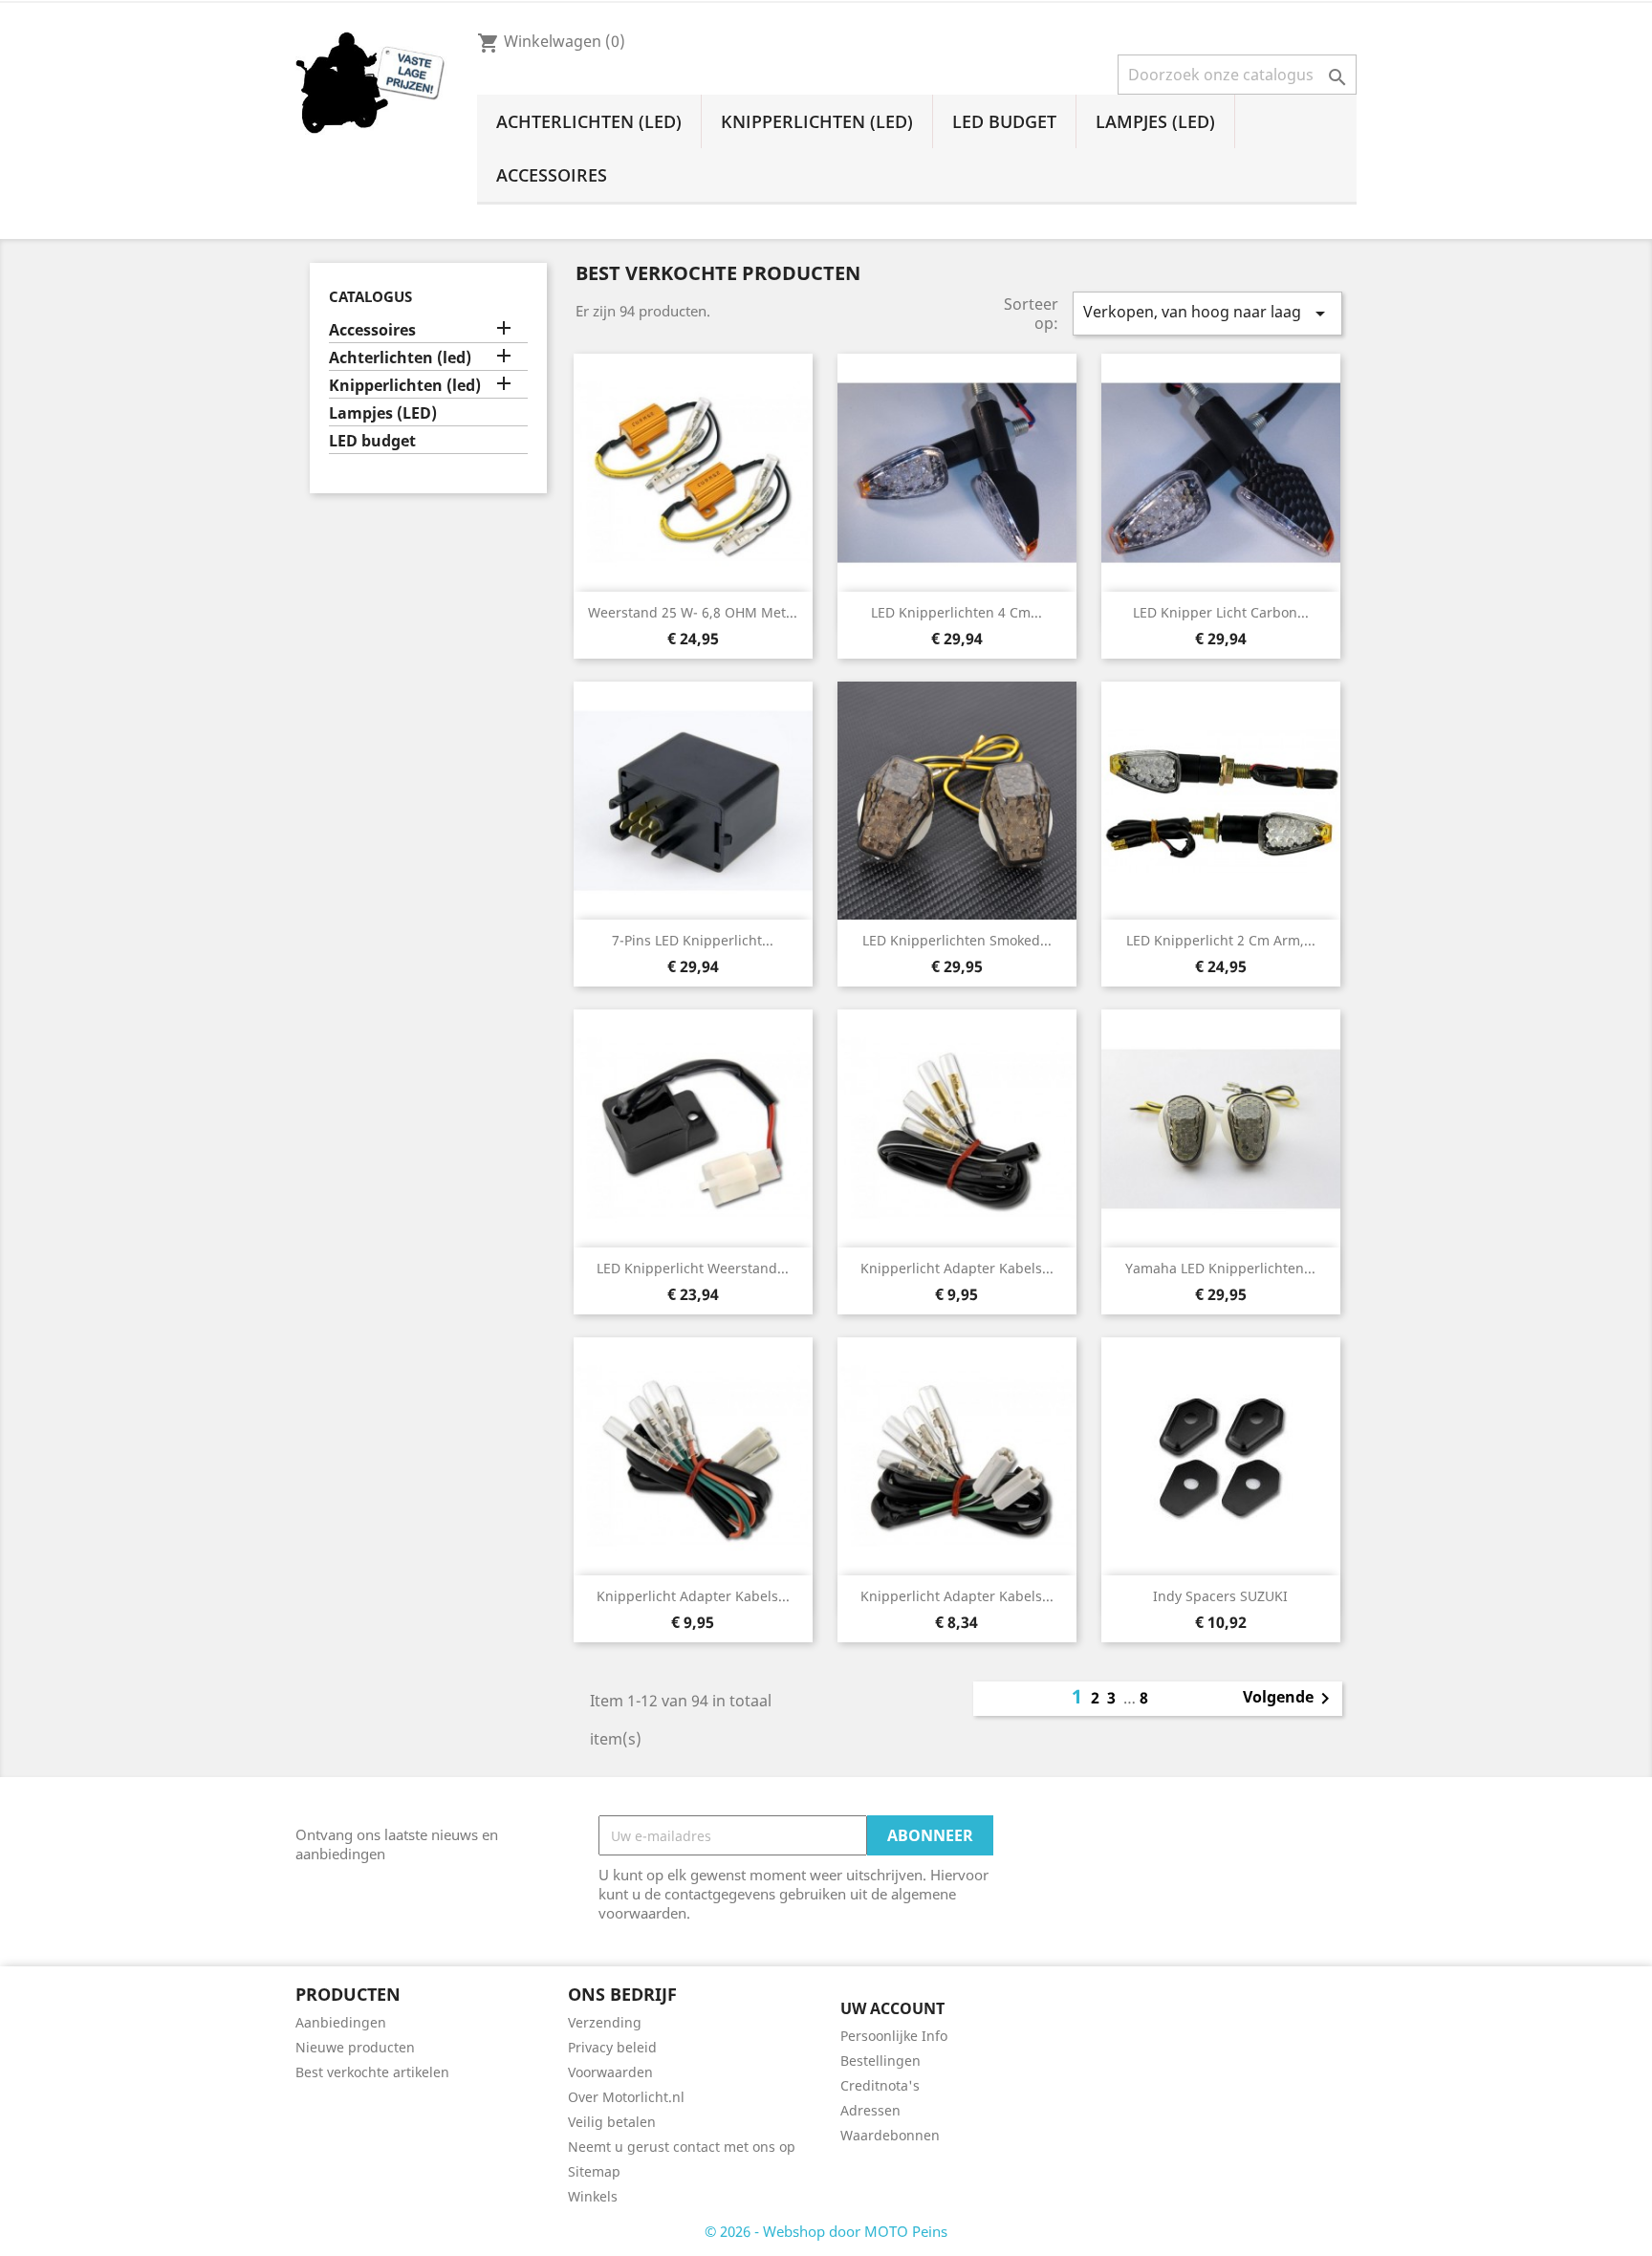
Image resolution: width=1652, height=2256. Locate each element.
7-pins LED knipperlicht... (693, 940)
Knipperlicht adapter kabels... (957, 1268)
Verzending (605, 2022)
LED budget (1004, 121)
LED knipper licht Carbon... (1221, 612)
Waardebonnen (890, 2135)
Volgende (1290, 1699)
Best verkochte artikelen (372, 2072)
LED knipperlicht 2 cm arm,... (1221, 940)
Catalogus (370, 296)
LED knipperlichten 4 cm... (956, 612)
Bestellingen (880, 2061)
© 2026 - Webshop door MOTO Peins (826, 2231)
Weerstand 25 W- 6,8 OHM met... (693, 612)
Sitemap (594, 2171)
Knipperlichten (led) (817, 121)
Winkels (593, 2196)
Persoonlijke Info (894, 2036)
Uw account (892, 2008)
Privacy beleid (612, 2047)
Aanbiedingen (341, 2022)
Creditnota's (880, 2085)
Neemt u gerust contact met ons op (682, 2147)
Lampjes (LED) (1155, 121)
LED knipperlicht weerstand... (693, 1268)
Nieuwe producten (355, 2047)
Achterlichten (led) (589, 121)
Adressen (870, 2110)
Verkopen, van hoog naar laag (1207, 313)
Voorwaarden (610, 2072)
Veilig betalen (612, 2122)
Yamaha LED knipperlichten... (1220, 1268)
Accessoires (552, 175)
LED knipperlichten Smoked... (957, 940)
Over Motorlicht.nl (626, 2097)
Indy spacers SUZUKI (1220, 1596)
